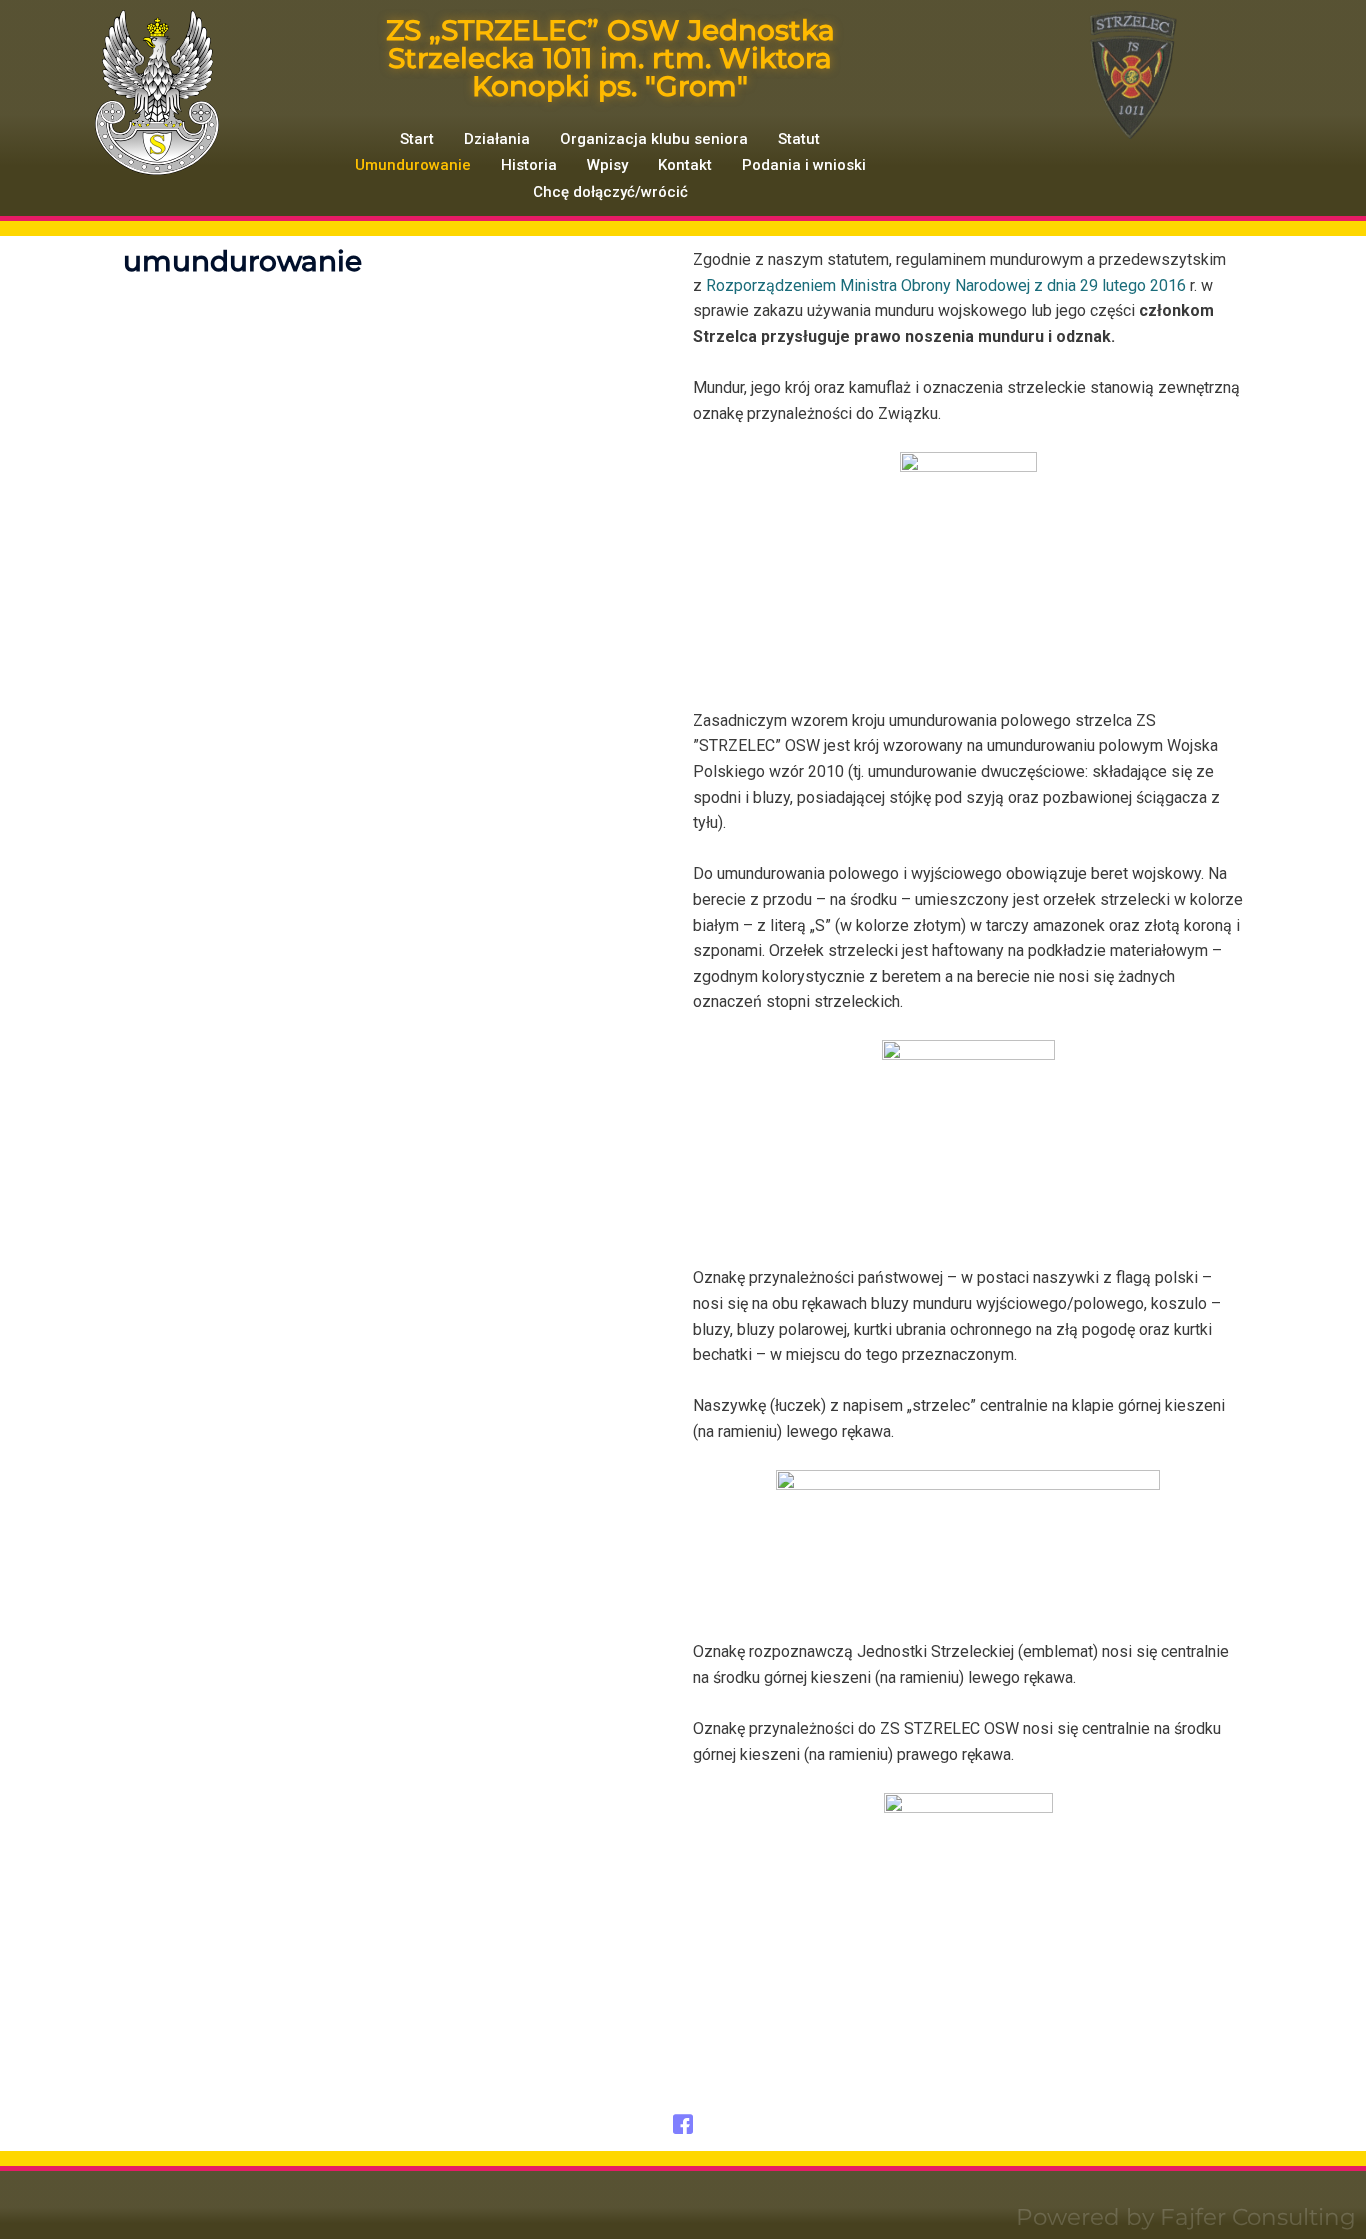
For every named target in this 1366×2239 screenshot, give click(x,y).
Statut (799, 139)
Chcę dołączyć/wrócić (610, 192)
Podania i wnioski (804, 165)
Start (417, 139)
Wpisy (607, 165)
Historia (529, 165)
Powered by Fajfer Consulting (1186, 2217)
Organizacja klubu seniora (654, 139)
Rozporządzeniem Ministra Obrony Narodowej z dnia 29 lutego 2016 (948, 285)
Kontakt (685, 165)
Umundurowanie (413, 165)
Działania (497, 139)
